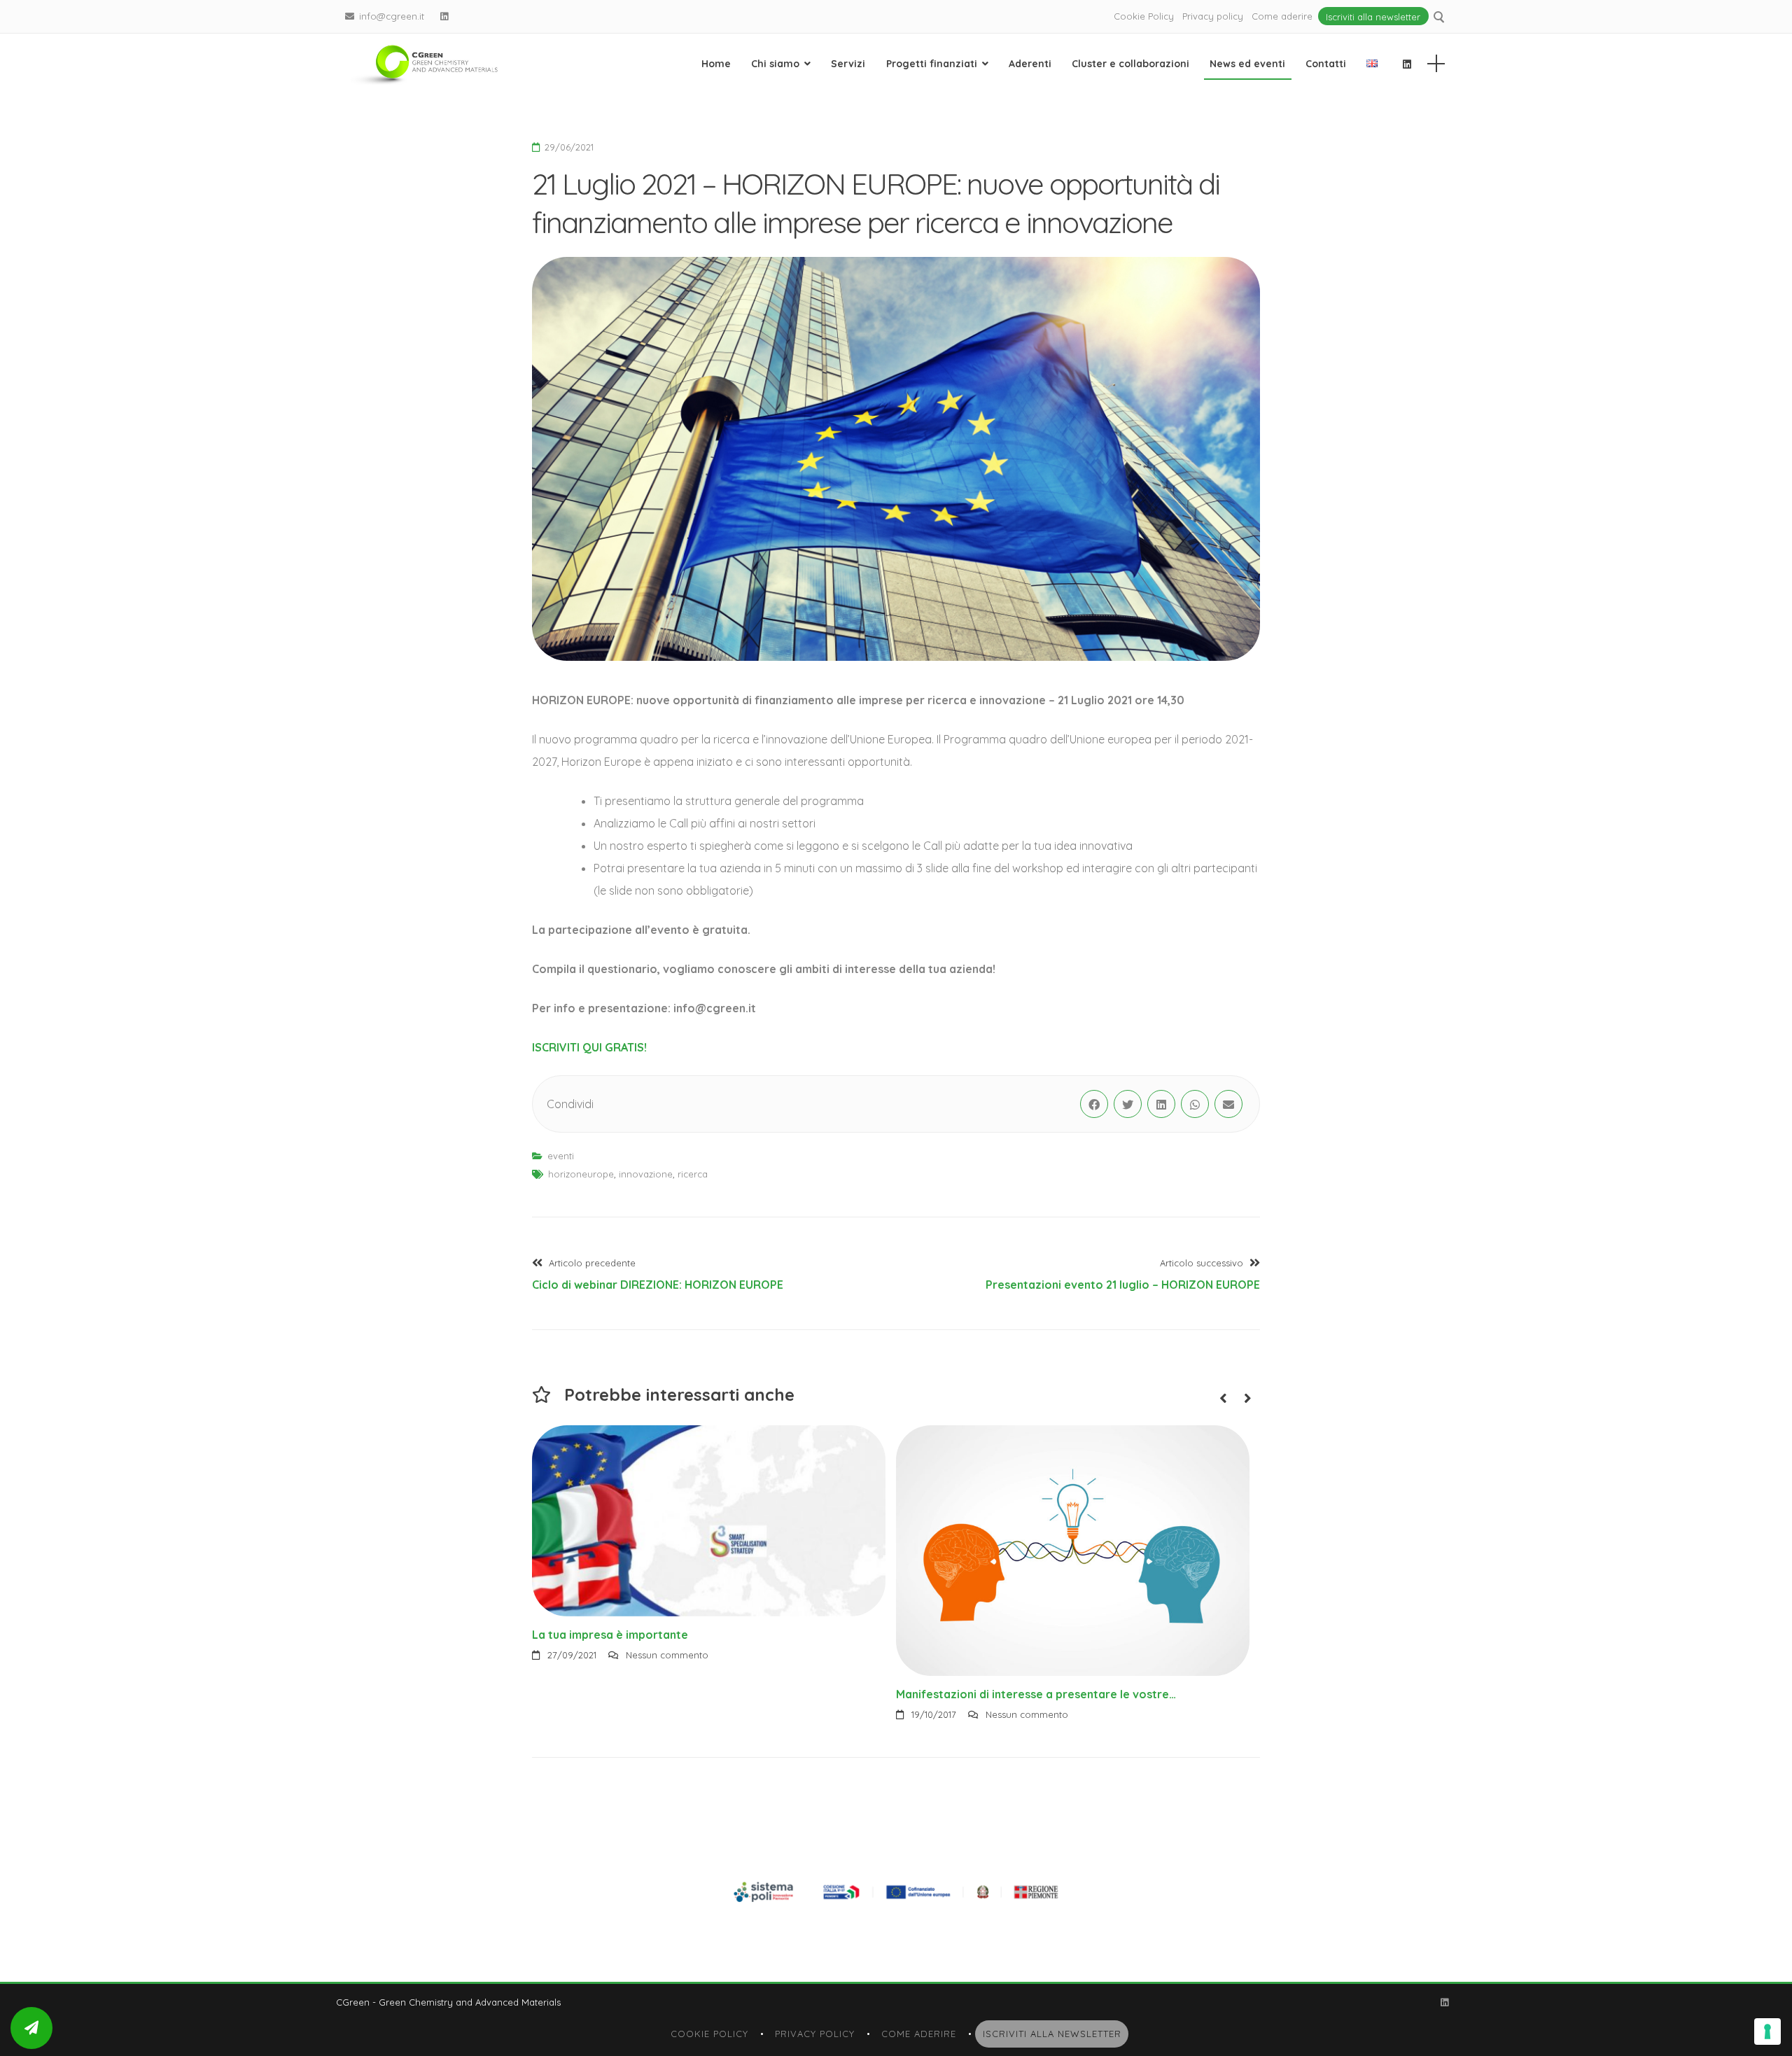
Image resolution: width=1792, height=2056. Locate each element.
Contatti (1326, 64)
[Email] (1228, 1104)
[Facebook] (1094, 1104)
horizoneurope (581, 1174)
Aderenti (1030, 64)
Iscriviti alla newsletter (1373, 16)
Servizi (848, 64)
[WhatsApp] (1195, 1104)
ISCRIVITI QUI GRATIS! (589, 1047)
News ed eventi (1247, 64)
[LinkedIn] (444, 16)
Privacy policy (1213, 16)
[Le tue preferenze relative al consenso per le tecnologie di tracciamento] (1767, 2031)
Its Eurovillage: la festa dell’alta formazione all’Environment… (1063, 1635)
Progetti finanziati (932, 64)
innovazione (646, 1174)
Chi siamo (775, 64)
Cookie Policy (1144, 16)
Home (716, 64)
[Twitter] (1128, 1104)
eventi (561, 1156)
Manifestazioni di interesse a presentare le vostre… (672, 1694)
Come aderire (1282, 16)
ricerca (693, 1174)
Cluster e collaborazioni (1130, 64)
